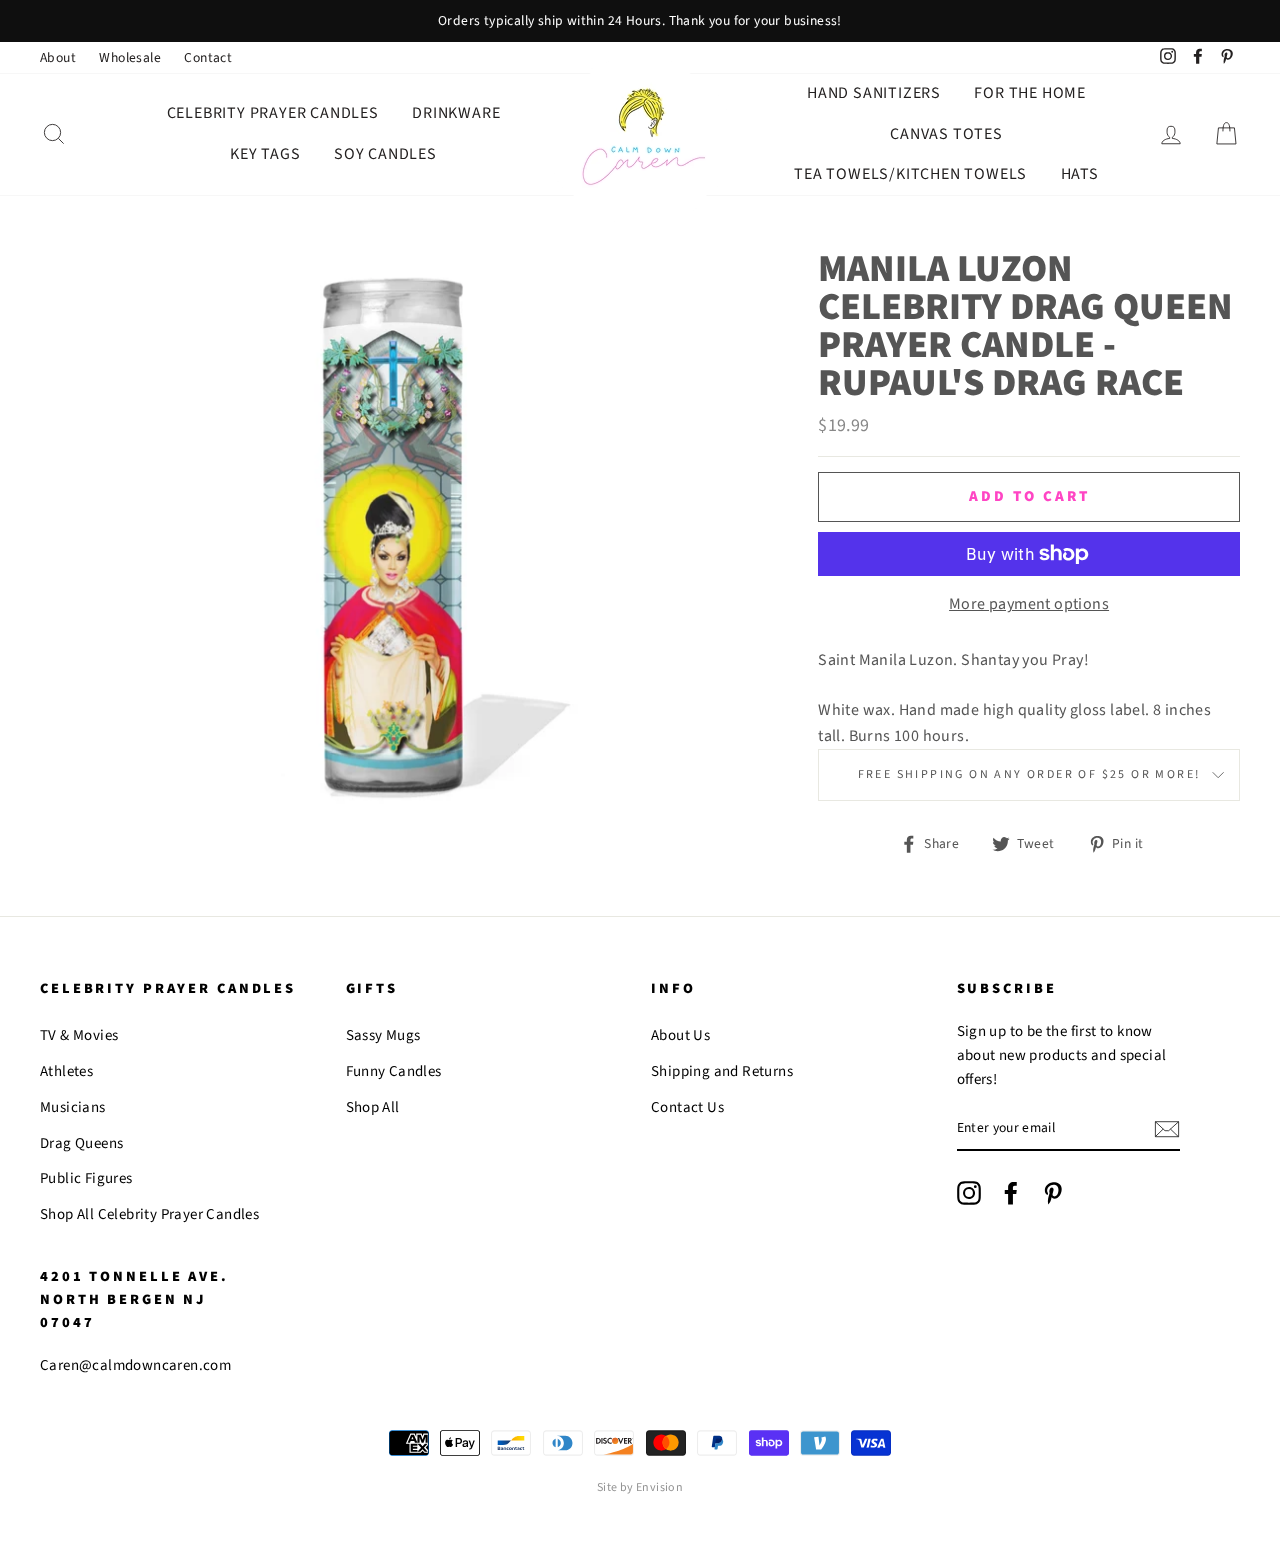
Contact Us (687, 1107)
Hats (1080, 174)
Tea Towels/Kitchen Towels (910, 174)
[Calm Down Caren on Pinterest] (1053, 1193)
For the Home (1030, 93)
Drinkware (456, 113)
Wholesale (130, 57)
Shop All (373, 1107)
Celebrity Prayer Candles (273, 113)
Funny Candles (394, 1071)
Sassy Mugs (383, 1035)
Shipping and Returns (722, 1071)
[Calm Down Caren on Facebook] (1011, 1193)
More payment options (1029, 604)
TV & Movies (79, 1035)
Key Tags (265, 154)
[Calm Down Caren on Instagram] (969, 1193)
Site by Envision (640, 1487)
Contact (208, 57)
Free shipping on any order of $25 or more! (1029, 774)
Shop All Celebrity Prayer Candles (149, 1214)
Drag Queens (81, 1143)
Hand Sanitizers (874, 93)
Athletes (66, 1071)
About (58, 57)
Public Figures (86, 1178)
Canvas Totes (946, 134)
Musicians (73, 1107)
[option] (640, 21)
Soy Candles (385, 154)
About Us (680, 1035)
